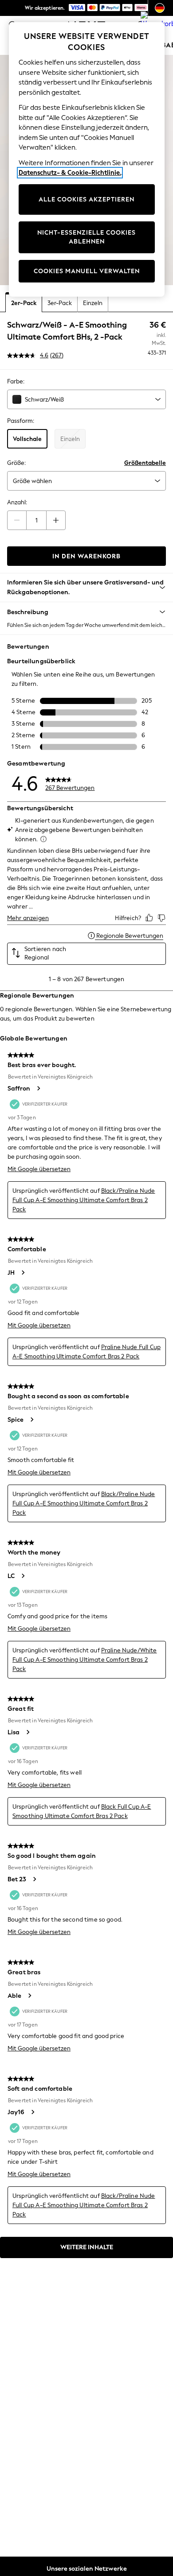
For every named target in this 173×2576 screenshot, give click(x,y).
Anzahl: (17, 502)
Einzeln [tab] (93, 303)
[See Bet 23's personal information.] (34, 1879)
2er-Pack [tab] (24, 303)
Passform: (21, 421)
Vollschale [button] (27, 439)
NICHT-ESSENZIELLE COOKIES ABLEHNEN (86, 237)
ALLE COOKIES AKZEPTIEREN (86, 199)
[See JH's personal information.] (23, 1273)
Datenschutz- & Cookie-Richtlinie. (70, 173)
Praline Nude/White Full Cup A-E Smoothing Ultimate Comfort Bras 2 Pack (85, 1660)
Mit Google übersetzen (39, 1169)
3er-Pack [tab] (60, 303)
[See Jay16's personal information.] (32, 2112)
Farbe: (16, 381)
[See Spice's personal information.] (31, 1420)
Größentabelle (145, 463)
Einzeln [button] (70, 439)
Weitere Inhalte (87, 2247)
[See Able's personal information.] (29, 1996)
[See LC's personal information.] (23, 1576)
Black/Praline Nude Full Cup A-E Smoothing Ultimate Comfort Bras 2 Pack (84, 1200)
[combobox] (86, 399)
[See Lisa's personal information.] (28, 1732)
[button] (86, 612)
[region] (87, 159)
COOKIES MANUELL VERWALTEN (87, 271)
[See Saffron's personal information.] (38, 1088)
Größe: (16, 463)
